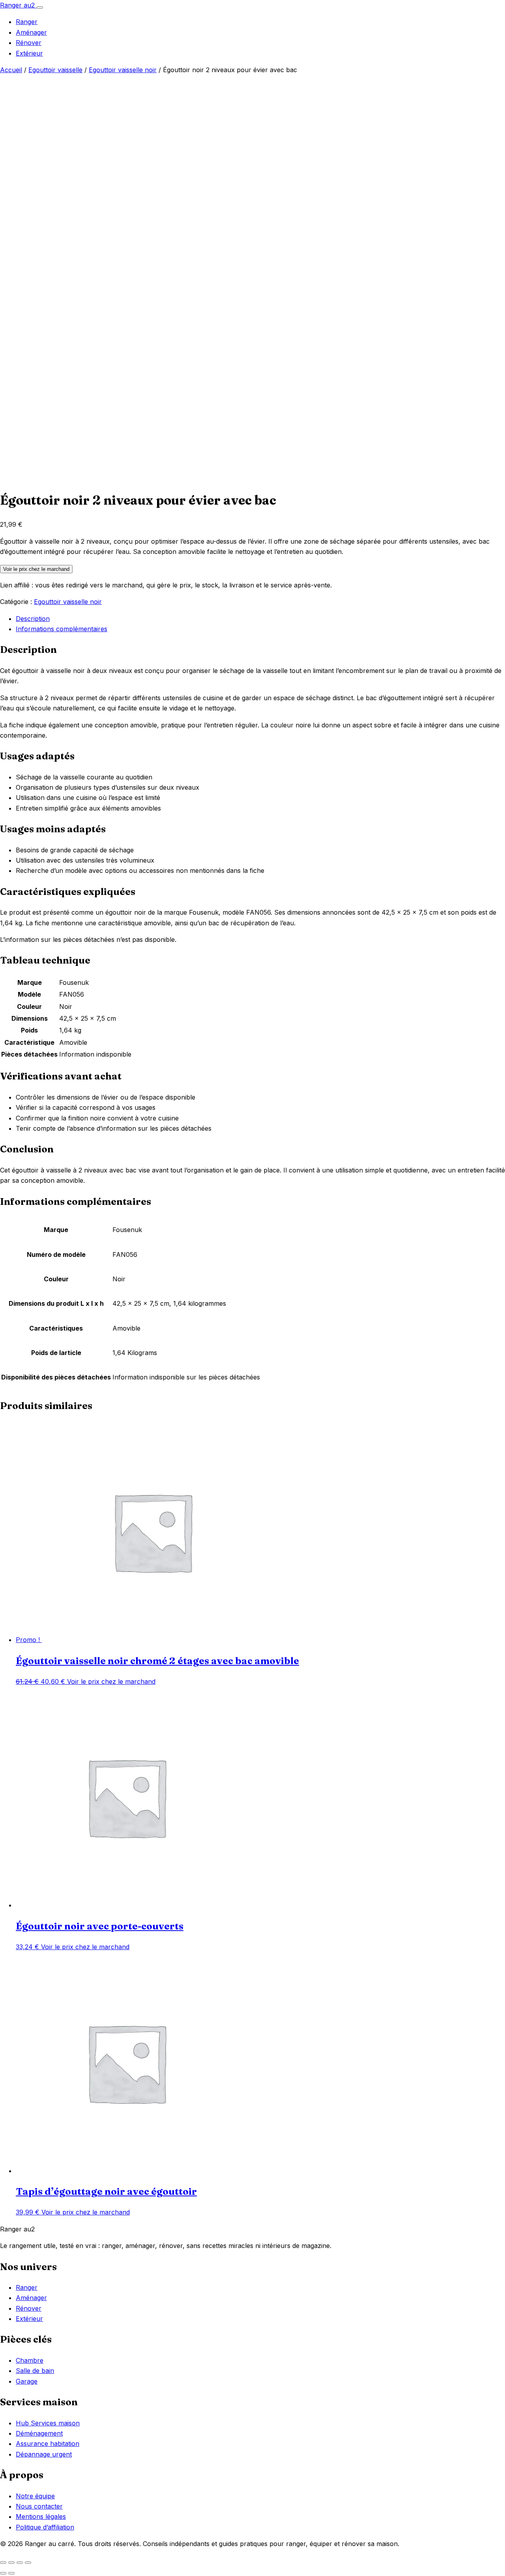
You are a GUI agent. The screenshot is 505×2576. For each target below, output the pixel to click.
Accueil (11, 70)
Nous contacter (39, 2506)
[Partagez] (20, 2563)
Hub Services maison (48, 2423)
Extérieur (29, 53)
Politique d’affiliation (45, 2527)
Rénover (29, 43)
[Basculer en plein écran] (11, 2563)
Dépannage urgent (44, 2454)
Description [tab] (33, 619)
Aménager (31, 32)
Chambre (30, 2360)
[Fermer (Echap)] (28, 2563)
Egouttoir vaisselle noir (123, 70)
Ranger (27, 22)
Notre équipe (35, 2496)
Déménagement (39, 2433)
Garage (27, 2381)
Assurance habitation (48, 2444)
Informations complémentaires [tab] (62, 629)
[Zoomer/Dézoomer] (3, 2563)
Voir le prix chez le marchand (36, 569)
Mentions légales (41, 2516)
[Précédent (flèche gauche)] (3, 2573)
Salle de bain (35, 2371)
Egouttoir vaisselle (55, 70)
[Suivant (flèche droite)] (11, 2573)
